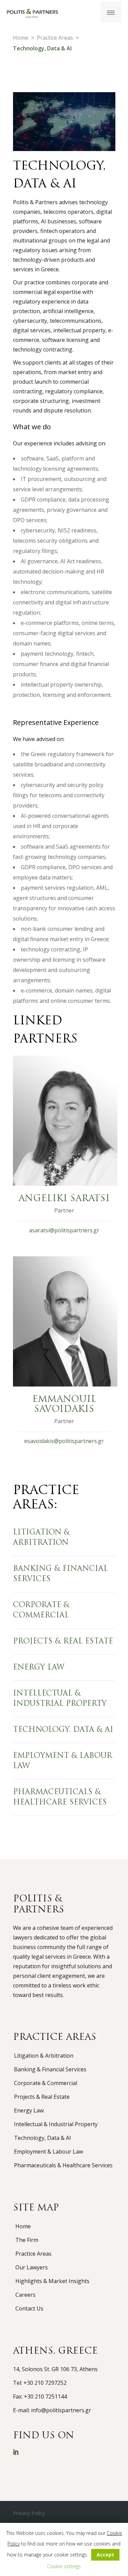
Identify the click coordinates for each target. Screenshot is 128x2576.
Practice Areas (55, 38)
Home (21, 38)
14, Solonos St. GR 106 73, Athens (55, 2369)
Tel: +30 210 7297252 (40, 2383)
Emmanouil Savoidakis (64, 1405)
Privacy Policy (29, 2513)
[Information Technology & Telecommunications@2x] (64, 122)
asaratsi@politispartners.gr (64, 1230)
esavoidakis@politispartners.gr (64, 1441)
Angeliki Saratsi (64, 1199)
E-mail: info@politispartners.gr (52, 2410)
